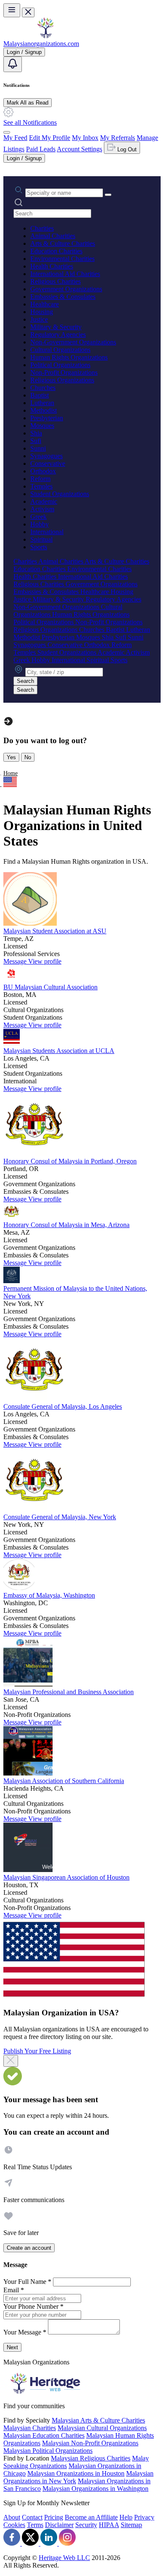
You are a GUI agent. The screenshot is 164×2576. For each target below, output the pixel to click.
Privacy (144, 2517)
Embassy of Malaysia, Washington (49, 1595)
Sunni (38, 448)
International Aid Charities (65, 274)
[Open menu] (12, 10)
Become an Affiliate (91, 2517)
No (28, 757)
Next (12, 2347)
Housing (42, 312)
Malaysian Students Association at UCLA (59, 1051)
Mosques (42, 426)
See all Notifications (30, 122)
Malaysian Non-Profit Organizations (90, 2443)
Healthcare (45, 304)
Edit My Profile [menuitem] (50, 138)
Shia (36, 433)
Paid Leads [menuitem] (41, 149)
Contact (32, 2517)
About (12, 2517)
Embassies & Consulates (63, 297)
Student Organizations (60, 494)
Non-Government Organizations (73, 342)
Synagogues (46, 456)
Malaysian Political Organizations (48, 2451)
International (47, 532)
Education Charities (56, 251)
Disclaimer (59, 2525)
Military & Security (56, 327)
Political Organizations (60, 365)
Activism (42, 509)
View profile (45, 961)
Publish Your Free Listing (37, 2051)
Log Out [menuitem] (126, 149)
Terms (35, 2525)
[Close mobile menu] (28, 12)
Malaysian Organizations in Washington (95, 2489)
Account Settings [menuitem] (79, 149)
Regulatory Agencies (58, 334)
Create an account (29, 2248)
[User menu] (7, 132)
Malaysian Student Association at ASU (55, 931)
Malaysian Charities (30, 2428)
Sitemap (131, 2525)
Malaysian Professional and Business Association (69, 1692)
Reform (40, 479)
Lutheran (42, 403)
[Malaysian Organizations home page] (45, 36)
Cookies (14, 2525)
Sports (39, 547)
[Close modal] (11, 2061)
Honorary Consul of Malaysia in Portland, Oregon (70, 1161)
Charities (42, 228)
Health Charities (52, 266)
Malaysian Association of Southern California (64, 1781)
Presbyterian (47, 418)
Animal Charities (53, 236)
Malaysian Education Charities (44, 2435)
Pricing (54, 2517)
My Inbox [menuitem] (85, 138)
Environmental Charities (62, 259)
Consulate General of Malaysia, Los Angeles (63, 1406)
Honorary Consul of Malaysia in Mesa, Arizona (66, 1225)
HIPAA (109, 2525)
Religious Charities (56, 281)
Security (86, 2525)
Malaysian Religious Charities (91, 2458)
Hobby (40, 524)
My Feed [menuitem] (15, 138)
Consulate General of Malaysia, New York (60, 1517)
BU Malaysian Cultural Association (50, 987)
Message (16, 961)
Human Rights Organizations (69, 357)
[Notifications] (13, 64)
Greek (38, 517)
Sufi (36, 441)
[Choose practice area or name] (108, 195)
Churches (43, 388)
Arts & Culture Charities (63, 243)
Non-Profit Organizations (64, 372)
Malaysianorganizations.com (41, 44)
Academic (44, 501)
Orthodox (43, 471)
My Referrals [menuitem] (118, 138)
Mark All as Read (28, 103)
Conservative (48, 463)
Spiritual (41, 539)
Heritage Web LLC (64, 2558)
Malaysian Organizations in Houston (76, 2473)
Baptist (40, 395)
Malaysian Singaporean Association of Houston (66, 1877)
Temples (41, 486)
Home (11, 773)
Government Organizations (66, 289)
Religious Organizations (62, 380)
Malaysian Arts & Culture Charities (98, 2420)
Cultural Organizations (60, 350)
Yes (11, 757)
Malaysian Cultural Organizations (102, 2428)
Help (126, 2517)
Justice (39, 319)
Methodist (44, 410)
